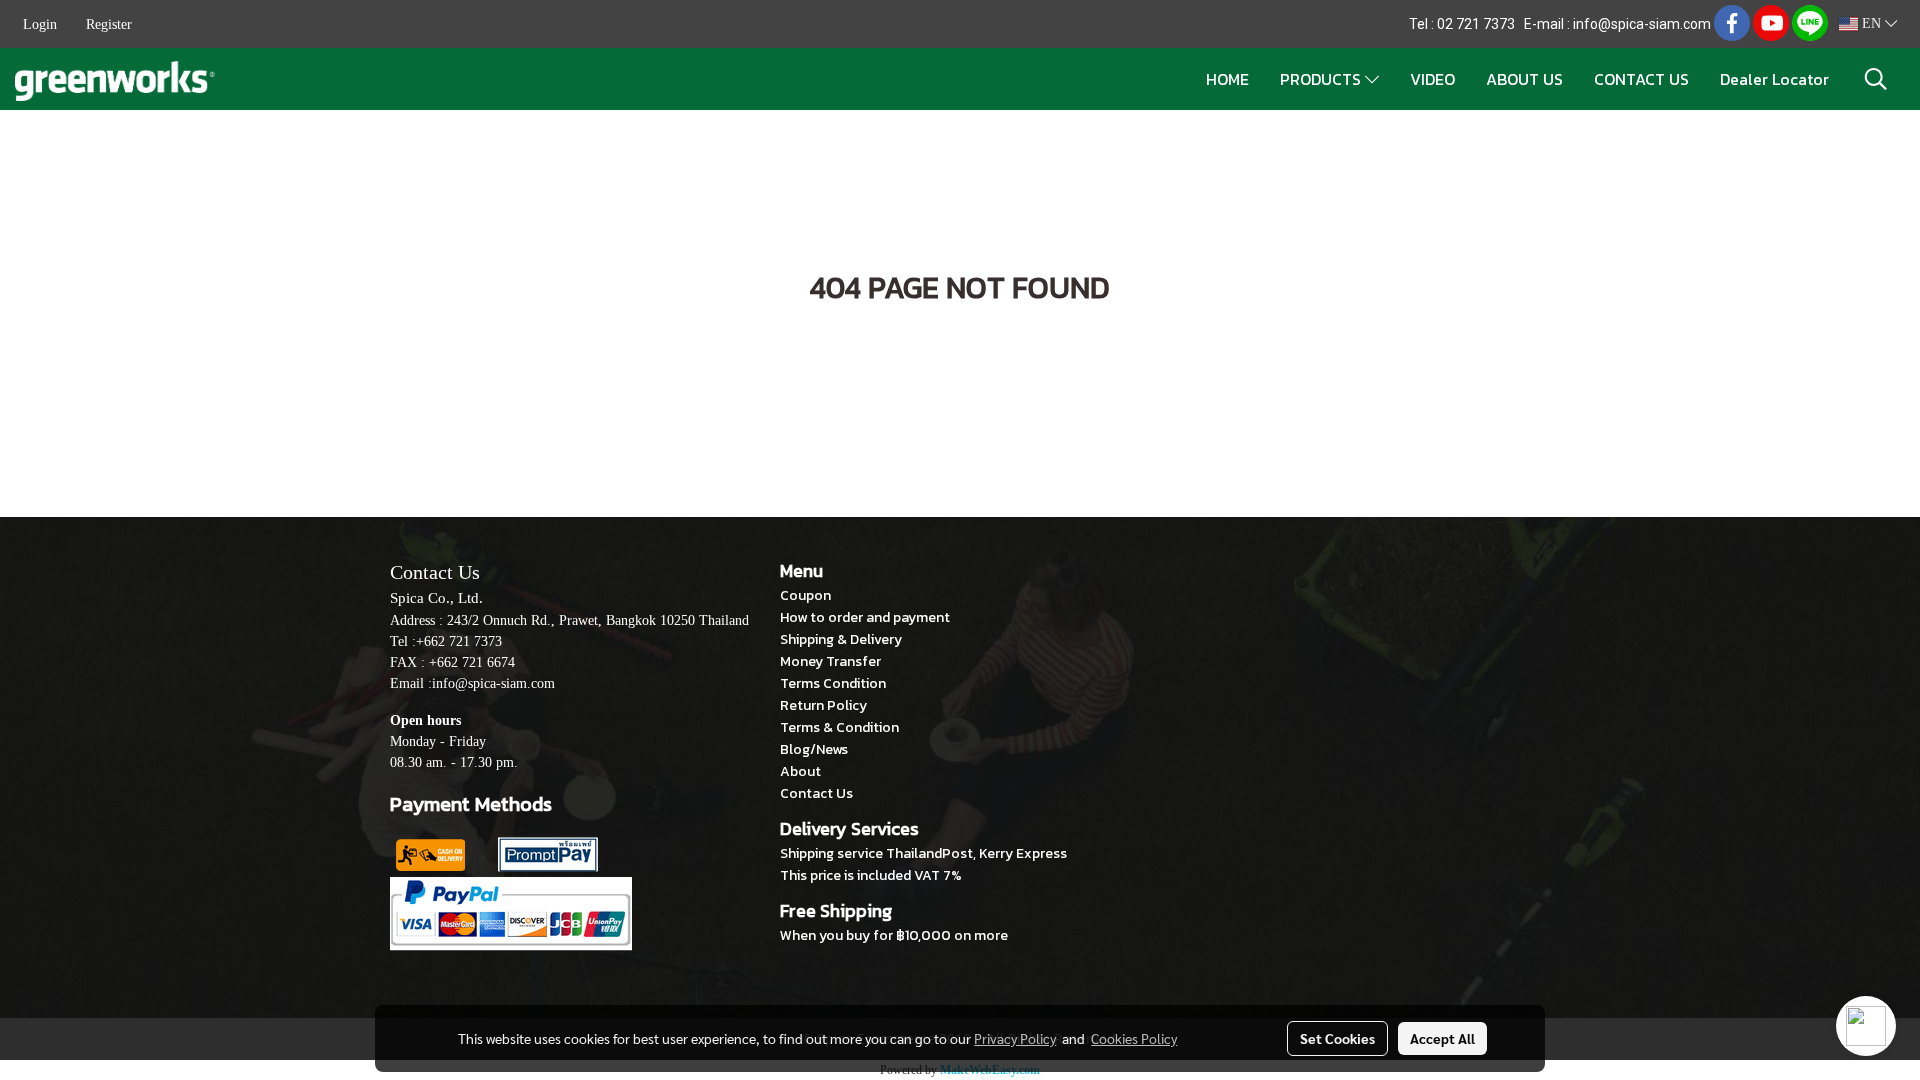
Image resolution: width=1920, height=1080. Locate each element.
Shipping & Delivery (841, 639)
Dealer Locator (1774, 79)
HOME (1227, 79)
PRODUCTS (1322, 79)
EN (1871, 23)
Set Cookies (1337, 1038)
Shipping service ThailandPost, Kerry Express (923, 853)
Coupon (805, 595)
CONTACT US (1641, 79)
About (800, 771)
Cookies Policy (1134, 1038)
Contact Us (816, 793)
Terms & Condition (839, 727)
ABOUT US (1524, 79)
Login (40, 24)
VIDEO (1432, 79)
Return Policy (823, 705)
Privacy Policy (1015, 1038)
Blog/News (814, 749)
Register (109, 24)
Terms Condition (833, 683)
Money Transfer (830, 661)
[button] (1876, 79)
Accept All (1442, 1038)
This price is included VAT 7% (871, 875)
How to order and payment (865, 617)
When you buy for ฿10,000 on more (894, 935)
